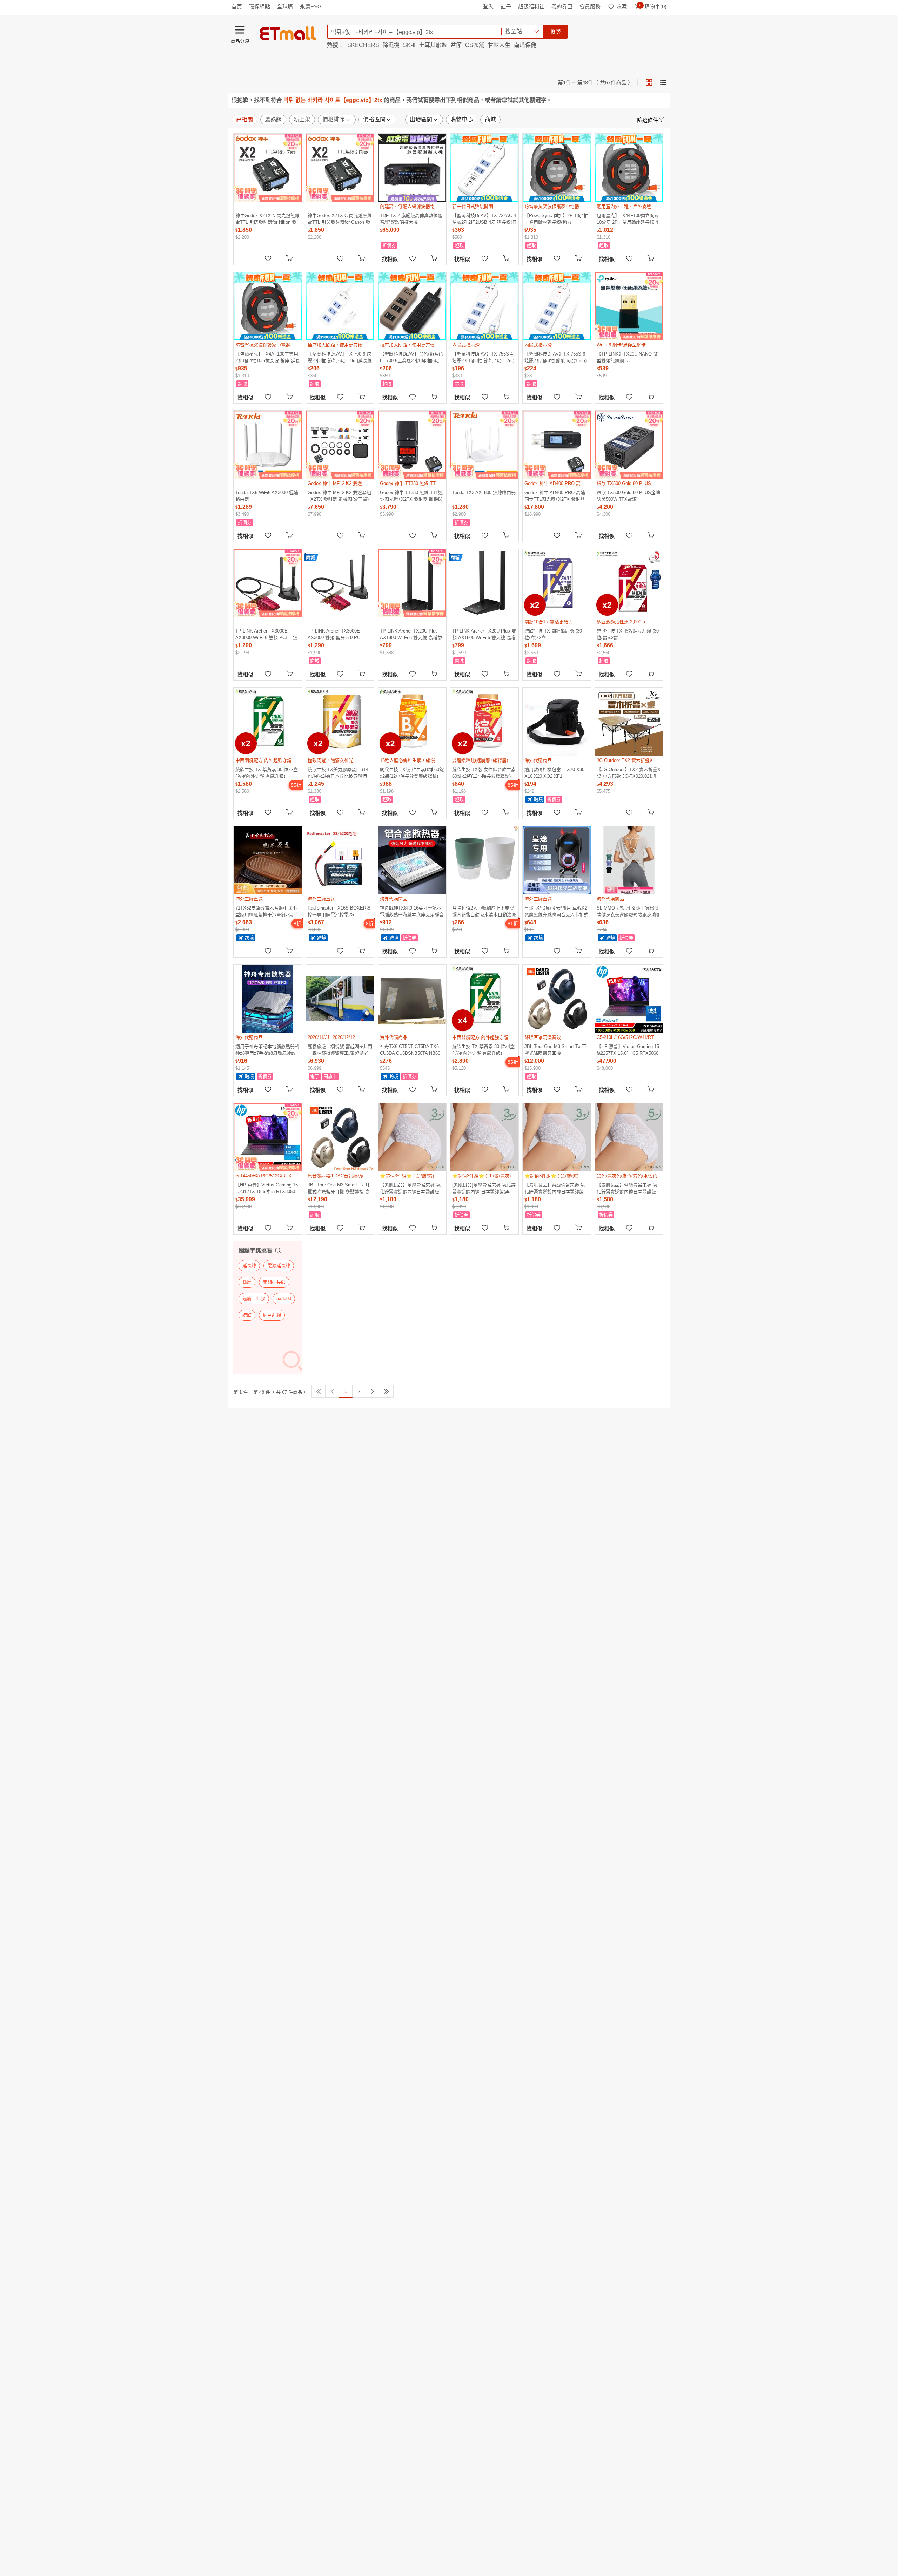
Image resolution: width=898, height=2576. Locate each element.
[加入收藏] (268, 258)
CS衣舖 (475, 45)
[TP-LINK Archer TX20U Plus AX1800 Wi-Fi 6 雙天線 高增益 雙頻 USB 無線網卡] (412, 583)
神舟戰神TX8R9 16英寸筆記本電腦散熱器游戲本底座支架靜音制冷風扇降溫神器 (412, 911)
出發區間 (421, 119)
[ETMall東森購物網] (288, 33)
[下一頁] (373, 1391)
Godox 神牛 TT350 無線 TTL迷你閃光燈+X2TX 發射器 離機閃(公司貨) (411, 496)
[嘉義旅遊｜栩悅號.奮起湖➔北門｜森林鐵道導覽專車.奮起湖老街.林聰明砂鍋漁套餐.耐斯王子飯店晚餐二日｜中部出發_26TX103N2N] (340, 999)
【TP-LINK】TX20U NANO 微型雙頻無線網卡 (627, 357)
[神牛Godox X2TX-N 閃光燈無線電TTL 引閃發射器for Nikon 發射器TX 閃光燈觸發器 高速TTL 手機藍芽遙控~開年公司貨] (268, 168)
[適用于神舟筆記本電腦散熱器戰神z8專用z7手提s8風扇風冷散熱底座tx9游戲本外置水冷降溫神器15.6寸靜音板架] (268, 999)
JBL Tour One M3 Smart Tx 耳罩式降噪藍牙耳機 (555, 1050)
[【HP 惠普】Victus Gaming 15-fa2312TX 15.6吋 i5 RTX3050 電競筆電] (268, 1137)
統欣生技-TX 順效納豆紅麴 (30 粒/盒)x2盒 (628, 634)
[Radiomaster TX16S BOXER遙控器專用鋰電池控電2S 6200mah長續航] (340, 860)
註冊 (506, 6)
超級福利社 (531, 6)
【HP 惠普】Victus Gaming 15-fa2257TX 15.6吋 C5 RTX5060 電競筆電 (629, 1050)
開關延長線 (274, 1282)
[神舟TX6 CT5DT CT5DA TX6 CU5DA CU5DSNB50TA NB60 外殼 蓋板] (412, 999)
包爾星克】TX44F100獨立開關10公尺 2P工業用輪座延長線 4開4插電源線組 (628, 219)
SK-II (409, 45)
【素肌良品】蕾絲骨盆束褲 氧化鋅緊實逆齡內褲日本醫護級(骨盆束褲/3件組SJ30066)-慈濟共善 (411, 1188)
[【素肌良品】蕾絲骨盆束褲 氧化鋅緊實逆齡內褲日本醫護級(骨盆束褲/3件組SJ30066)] (557, 1137)
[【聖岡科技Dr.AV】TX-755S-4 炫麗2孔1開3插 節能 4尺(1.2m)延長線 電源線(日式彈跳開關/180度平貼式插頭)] (484, 306)
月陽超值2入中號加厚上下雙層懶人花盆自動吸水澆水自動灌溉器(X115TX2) (484, 911)
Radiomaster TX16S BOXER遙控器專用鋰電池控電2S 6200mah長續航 (339, 911)
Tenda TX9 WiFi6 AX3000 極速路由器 (267, 496)
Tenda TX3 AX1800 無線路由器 (484, 492)
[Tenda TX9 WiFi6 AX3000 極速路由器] (268, 445)
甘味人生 (499, 45)
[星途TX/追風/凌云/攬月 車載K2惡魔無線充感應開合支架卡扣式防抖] (557, 860)
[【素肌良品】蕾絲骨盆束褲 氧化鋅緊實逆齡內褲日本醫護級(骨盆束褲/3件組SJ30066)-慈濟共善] (412, 1137)
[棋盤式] (649, 82)
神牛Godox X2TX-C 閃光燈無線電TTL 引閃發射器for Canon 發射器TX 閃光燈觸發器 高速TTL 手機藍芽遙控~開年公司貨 (340, 219)
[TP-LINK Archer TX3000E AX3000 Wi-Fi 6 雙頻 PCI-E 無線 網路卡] (268, 583)
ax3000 (284, 1299)
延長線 (249, 1266)
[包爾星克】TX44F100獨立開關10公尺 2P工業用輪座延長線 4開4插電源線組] (629, 168)
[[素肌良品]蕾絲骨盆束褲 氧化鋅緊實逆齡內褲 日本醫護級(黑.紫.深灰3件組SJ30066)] (484, 1137)
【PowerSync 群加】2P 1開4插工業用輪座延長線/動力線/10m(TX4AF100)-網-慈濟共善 (556, 219)
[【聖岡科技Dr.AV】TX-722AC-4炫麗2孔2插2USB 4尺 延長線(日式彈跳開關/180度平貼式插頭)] (484, 168)
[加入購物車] (290, 258)
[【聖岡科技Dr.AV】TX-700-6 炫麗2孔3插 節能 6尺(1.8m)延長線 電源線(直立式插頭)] (340, 306)
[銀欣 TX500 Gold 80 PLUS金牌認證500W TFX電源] (629, 445)
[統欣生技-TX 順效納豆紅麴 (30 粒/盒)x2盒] (629, 583)
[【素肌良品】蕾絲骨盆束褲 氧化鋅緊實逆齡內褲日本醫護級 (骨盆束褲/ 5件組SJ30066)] (629, 1137)
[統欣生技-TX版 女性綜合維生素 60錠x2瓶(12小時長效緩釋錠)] (484, 722)
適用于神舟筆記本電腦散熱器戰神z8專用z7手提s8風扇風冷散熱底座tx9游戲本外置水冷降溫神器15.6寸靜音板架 (267, 1050)
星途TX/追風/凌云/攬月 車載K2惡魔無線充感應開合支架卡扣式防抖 (556, 911)
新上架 (302, 119)
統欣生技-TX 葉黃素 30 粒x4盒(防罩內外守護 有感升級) (483, 1050)
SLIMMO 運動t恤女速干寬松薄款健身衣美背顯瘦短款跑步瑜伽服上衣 (629, 911)
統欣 (247, 1315)
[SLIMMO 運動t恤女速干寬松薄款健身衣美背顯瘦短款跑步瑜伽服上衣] (629, 860)
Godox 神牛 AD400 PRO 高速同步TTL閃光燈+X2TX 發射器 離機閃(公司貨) (555, 496)
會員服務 (590, 6)
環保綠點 (260, 6)
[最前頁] (319, 1391)
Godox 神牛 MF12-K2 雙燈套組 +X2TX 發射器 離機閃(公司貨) (339, 496)
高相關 (244, 119)
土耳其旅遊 (433, 45)
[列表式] (663, 82)
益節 (456, 45)
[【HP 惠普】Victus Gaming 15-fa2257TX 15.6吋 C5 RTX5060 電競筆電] (629, 999)
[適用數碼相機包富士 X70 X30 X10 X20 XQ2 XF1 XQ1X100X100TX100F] (557, 722)
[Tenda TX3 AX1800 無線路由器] (484, 445)
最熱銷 (273, 119)
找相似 (390, 259)
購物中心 (462, 119)
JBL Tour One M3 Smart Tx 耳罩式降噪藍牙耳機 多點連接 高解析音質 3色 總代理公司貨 (339, 1188)
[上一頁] (332, 1391)
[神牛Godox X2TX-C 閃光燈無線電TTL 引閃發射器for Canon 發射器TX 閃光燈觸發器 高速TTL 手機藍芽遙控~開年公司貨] (340, 168)
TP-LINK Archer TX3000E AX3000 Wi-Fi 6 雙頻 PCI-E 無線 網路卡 (266, 634)
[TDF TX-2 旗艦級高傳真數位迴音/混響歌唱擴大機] (412, 168)
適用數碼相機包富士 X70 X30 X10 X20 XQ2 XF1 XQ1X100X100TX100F (554, 773)
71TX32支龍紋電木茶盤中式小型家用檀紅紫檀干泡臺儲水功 (266, 911)
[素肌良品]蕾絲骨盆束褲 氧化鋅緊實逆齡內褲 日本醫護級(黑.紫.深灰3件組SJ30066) (484, 1188)
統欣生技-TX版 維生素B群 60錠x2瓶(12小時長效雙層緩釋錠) (412, 773)
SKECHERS (363, 45)
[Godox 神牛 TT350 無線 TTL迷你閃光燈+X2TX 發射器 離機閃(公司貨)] (412, 445)
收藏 (622, 6)
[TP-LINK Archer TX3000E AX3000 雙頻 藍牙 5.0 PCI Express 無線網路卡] (340, 583)
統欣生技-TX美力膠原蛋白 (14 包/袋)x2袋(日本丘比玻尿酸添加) (338, 773)
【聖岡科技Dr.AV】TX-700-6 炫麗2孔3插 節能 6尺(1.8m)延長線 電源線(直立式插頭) (340, 357)
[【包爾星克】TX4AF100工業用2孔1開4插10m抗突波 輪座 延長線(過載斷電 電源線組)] (268, 306)
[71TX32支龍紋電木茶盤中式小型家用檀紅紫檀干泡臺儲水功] (268, 860)
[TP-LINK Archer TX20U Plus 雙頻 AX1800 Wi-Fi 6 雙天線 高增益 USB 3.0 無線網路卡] (484, 583)
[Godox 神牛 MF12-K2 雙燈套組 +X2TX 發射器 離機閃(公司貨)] (340, 445)
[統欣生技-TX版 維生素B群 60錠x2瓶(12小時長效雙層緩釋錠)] (412, 722)
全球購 (285, 6)
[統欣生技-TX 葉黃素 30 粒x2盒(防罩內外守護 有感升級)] (268, 722)
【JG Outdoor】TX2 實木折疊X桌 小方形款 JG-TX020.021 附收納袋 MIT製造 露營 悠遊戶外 (629, 773)
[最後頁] (387, 1391)
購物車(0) (653, 6)
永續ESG (311, 6)
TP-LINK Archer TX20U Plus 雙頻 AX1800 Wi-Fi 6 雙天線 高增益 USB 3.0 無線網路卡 (484, 634)
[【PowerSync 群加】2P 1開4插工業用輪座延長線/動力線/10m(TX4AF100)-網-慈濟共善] (557, 168)
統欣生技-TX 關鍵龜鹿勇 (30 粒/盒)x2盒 (553, 634)
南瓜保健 (525, 45)
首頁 (237, 6)
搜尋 (556, 31)
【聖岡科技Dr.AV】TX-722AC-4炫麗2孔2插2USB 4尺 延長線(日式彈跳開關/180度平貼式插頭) (484, 219)
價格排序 (334, 119)
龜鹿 (247, 1282)
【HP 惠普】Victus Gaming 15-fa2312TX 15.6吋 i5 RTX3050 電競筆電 (267, 1188)
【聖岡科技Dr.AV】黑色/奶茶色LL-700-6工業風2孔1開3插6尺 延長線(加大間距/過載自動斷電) (412, 357)
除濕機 (391, 45)
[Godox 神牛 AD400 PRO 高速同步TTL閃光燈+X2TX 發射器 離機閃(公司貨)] (557, 445)
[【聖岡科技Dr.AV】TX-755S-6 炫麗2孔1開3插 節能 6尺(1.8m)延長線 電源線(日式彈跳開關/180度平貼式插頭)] (557, 306)
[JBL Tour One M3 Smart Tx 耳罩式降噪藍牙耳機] (557, 999)
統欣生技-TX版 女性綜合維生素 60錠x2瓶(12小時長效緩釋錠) (484, 773)
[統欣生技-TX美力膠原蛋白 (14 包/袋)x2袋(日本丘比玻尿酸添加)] (340, 722)
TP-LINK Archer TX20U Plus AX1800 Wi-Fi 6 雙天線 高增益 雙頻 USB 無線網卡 (411, 634)
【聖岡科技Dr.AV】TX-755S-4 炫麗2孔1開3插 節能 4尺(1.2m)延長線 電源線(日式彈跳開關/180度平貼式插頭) (483, 357)
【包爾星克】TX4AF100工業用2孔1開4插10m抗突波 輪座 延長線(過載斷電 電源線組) (268, 357)
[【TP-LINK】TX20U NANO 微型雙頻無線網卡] (629, 306)
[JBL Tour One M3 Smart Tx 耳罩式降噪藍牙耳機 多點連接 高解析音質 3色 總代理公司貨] (340, 1137)
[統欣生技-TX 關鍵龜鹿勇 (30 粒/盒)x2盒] (557, 583)
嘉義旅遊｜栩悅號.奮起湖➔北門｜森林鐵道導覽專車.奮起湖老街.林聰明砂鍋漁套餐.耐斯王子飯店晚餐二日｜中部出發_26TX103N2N (340, 1050)
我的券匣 (562, 6)
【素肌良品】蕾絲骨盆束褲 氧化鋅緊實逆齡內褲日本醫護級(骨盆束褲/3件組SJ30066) (555, 1188)
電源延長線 (279, 1266)
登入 (488, 6)
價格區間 (374, 119)
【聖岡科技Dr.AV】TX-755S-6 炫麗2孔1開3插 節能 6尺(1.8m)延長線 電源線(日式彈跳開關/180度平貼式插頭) (555, 357)
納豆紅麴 (272, 1315)
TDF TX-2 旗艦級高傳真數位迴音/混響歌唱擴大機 (411, 219)
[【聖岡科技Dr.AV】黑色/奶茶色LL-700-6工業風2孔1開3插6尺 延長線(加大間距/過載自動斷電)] (412, 306)
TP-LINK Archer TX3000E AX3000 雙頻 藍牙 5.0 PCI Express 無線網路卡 (335, 634)
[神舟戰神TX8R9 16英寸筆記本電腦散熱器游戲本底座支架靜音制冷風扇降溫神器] (412, 860)
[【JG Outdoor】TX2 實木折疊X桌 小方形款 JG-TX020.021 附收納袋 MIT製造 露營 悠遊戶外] (629, 722)
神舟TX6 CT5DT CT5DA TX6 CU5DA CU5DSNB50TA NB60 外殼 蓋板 (410, 1050)
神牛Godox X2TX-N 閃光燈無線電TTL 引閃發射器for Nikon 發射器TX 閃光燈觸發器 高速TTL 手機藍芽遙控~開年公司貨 (267, 219)
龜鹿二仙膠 (254, 1299)
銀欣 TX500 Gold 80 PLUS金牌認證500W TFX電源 (628, 496)
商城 (490, 119)
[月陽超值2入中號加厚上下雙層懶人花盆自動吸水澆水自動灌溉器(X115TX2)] (484, 860)
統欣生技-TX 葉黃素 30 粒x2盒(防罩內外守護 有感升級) (267, 773)
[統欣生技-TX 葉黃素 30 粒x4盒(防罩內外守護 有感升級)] (484, 999)
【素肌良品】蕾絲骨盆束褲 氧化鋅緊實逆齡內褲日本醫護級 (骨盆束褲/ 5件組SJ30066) (627, 1188)
